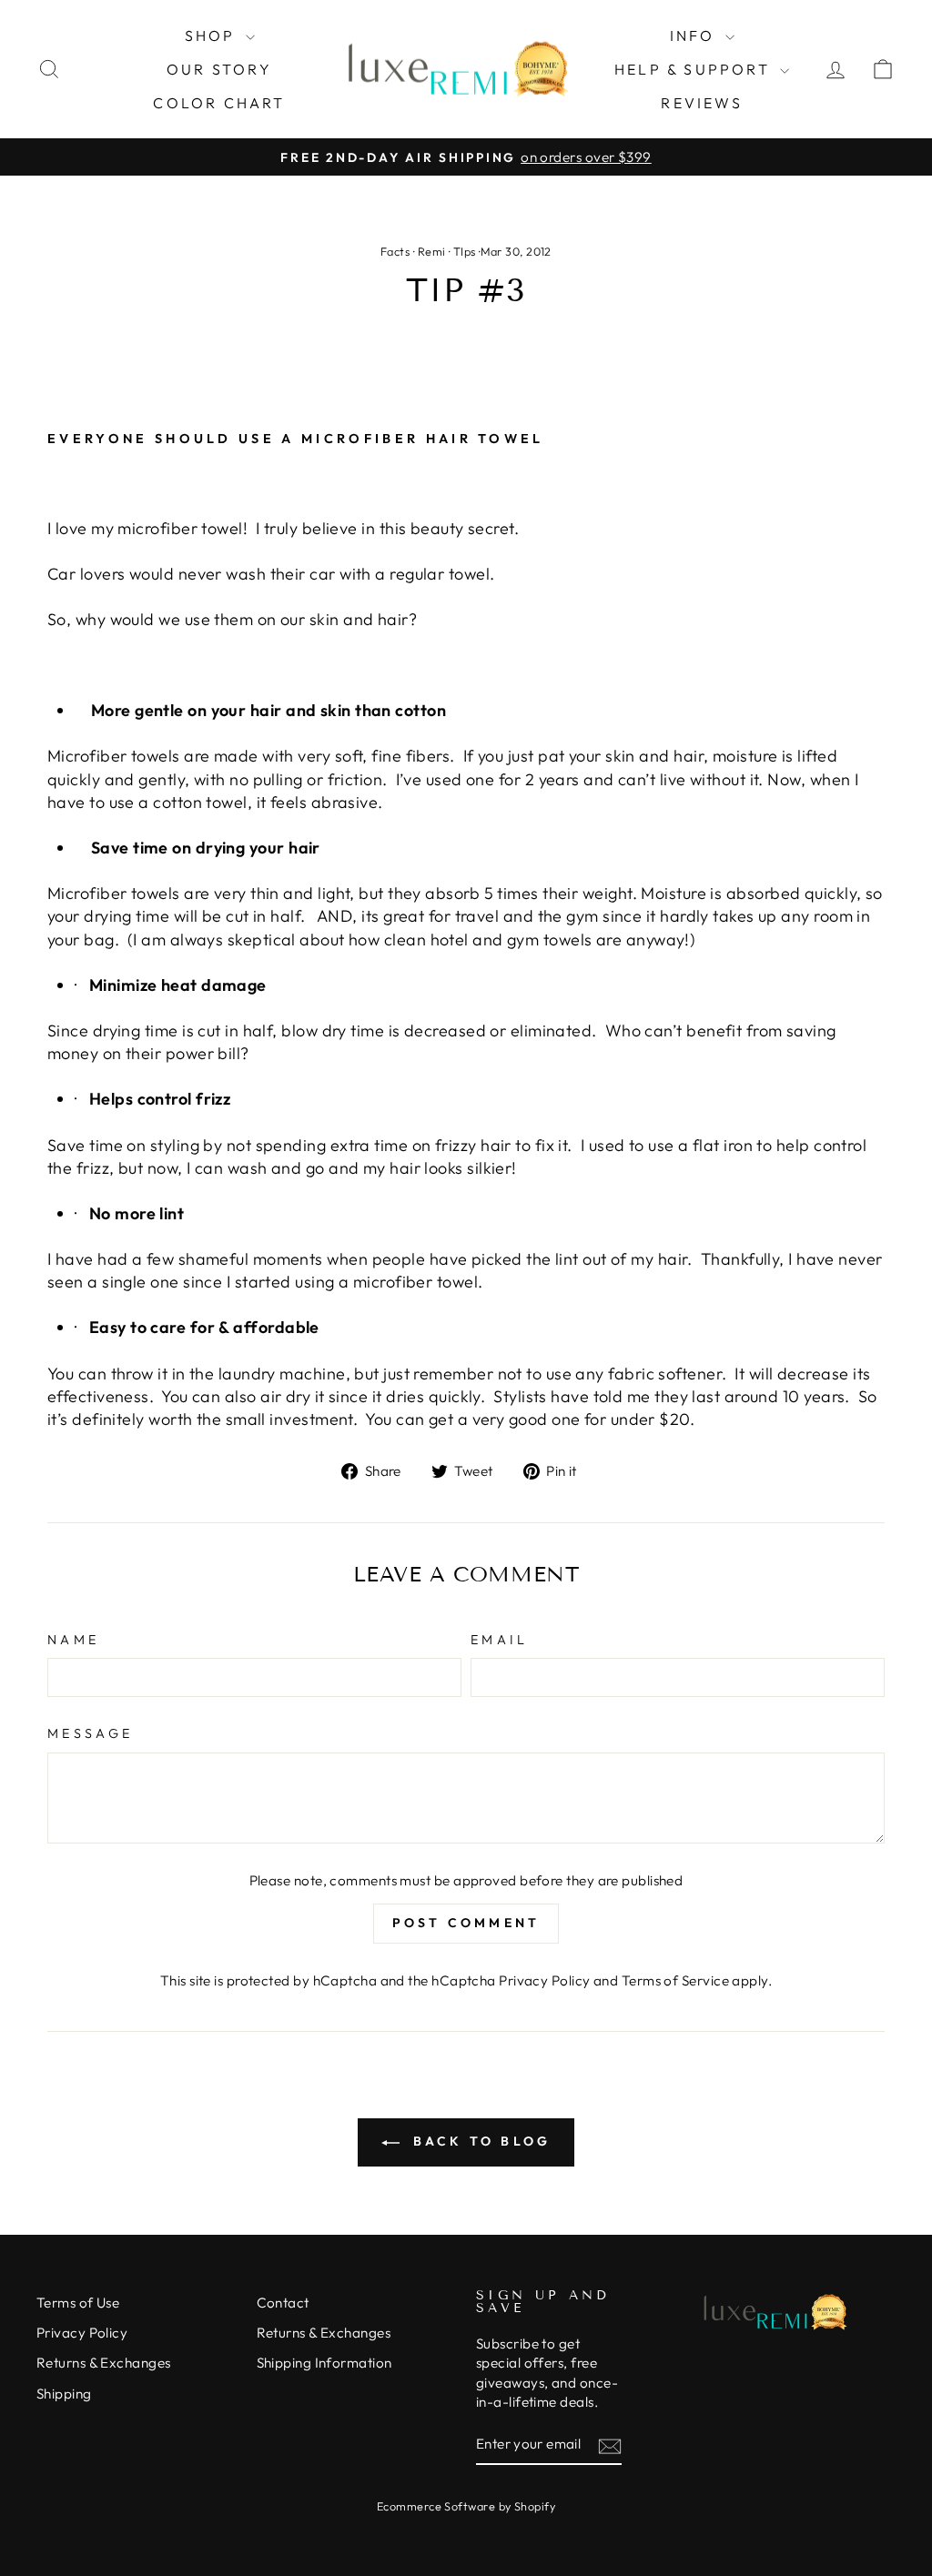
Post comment (466, 1923)
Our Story (219, 69)
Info (695, 35)
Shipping (64, 2394)
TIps (465, 251)
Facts (395, 251)
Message (90, 1733)
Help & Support (695, 69)
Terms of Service (675, 1980)
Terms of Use (78, 2303)
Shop (213, 35)
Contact (283, 2303)
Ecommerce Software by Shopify (466, 2506)
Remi (432, 251)
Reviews (701, 103)
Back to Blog (479, 2141)
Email (500, 1640)
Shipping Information (324, 2363)
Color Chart (219, 103)
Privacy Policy (544, 1980)
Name (73, 1640)
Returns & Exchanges (104, 2363)
